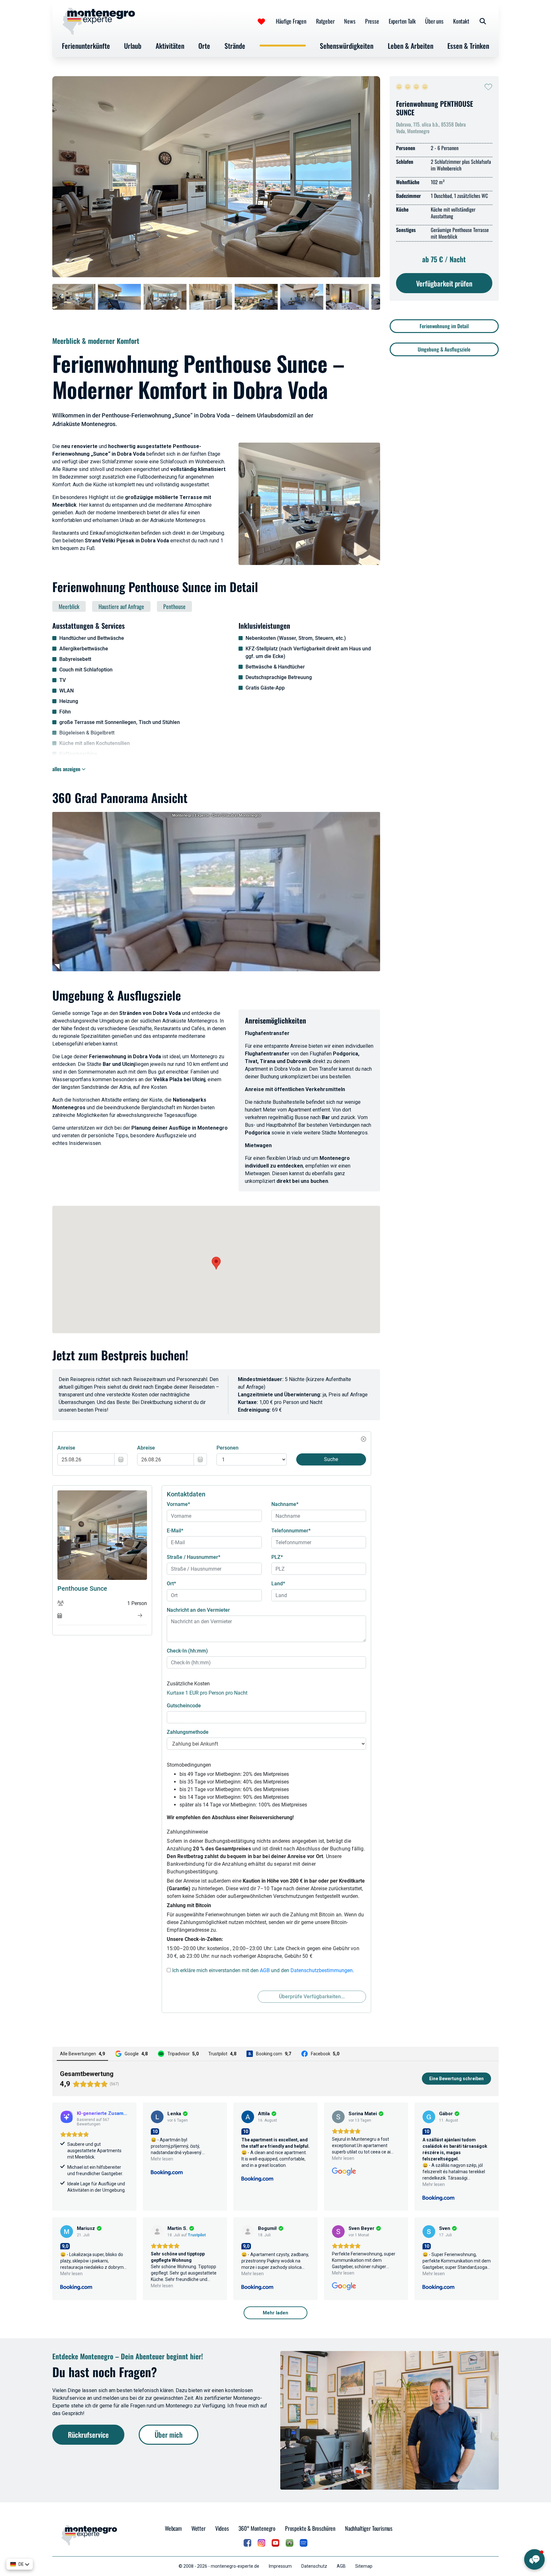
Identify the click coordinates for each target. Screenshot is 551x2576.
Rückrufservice (88, 2435)
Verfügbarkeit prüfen (444, 283)
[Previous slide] (60, 297)
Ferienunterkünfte (86, 46)
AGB (341, 2566)
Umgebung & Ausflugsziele (444, 349)
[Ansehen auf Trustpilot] (157, 2232)
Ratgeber (325, 21)
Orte (204, 46)
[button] (216, 1263)
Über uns (434, 21)
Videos (222, 2528)
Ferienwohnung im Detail (444, 326)
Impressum (280, 2566)
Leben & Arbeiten (411, 46)
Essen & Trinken (468, 46)
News (350, 21)
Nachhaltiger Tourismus (369, 2528)
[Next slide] (372, 297)
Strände (235, 46)
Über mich (169, 2435)
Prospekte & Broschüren (310, 2528)
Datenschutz (314, 2566)
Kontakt (461, 21)
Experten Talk (402, 21)
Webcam (173, 2528)
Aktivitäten (170, 46)
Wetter (198, 2528)
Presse (372, 21)
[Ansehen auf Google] (338, 2117)
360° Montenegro (257, 2528)
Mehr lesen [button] (162, 2159)
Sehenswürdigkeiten (347, 46)
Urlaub (133, 46)
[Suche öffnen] (483, 21)
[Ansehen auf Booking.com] (157, 2117)
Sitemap (364, 2566)
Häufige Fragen (291, 21)
